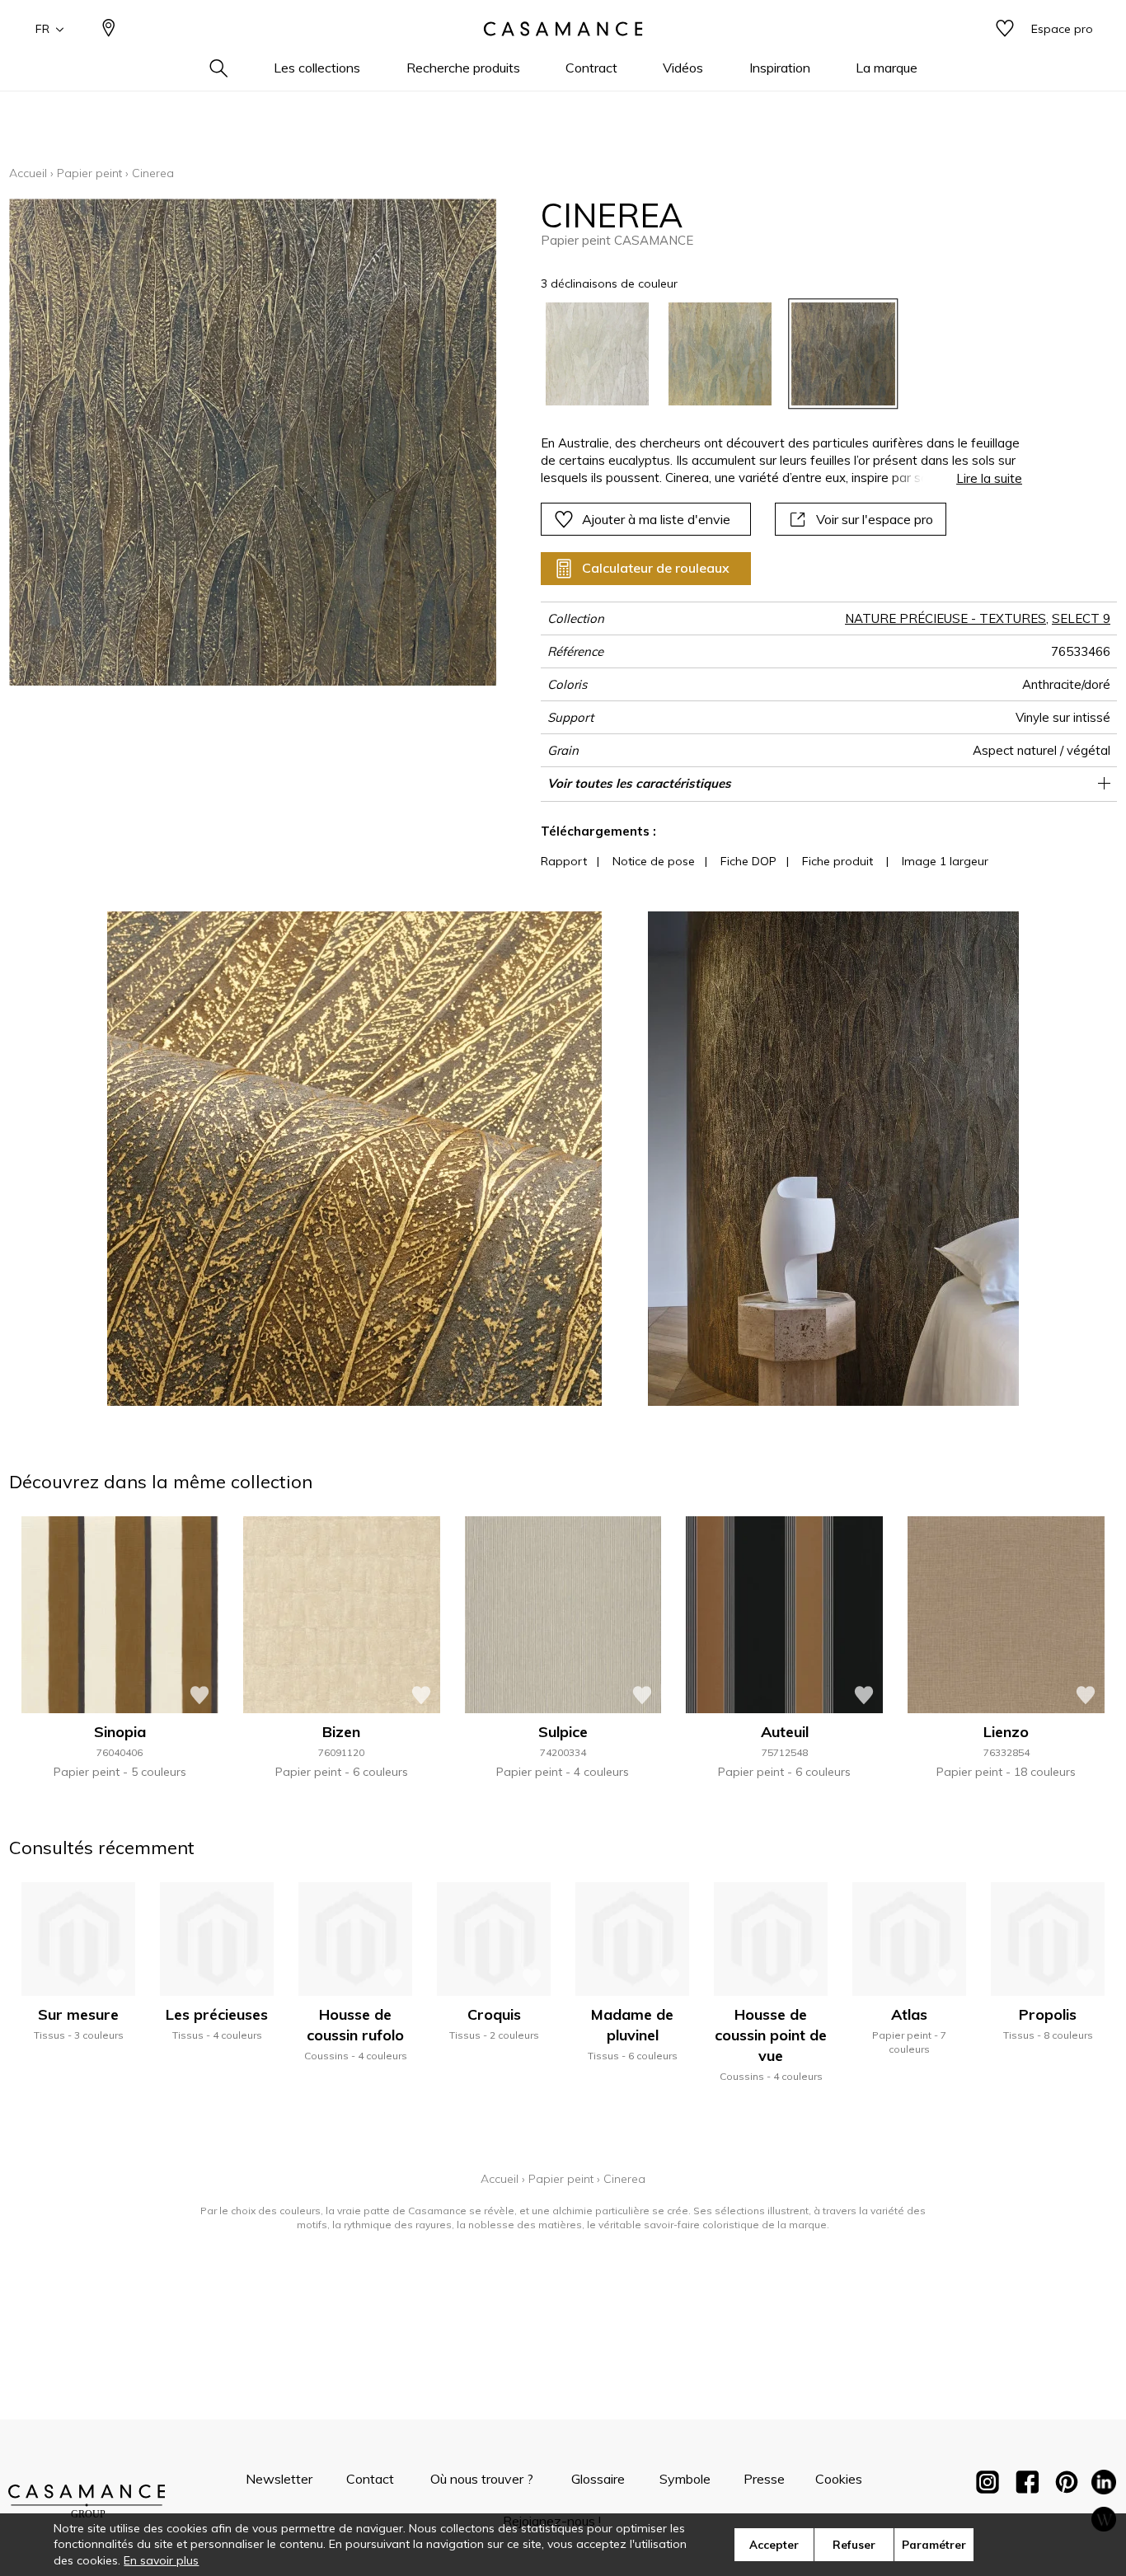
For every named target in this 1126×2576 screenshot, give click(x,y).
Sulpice (563, 1732)
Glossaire (598, 2479)
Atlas (909, 2014)
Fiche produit (837, 861)
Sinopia (120, 1732)
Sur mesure (78, 2014)
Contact (370, 2479)
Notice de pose (654, 861)
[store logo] (563, 29)
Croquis (494, 2014)
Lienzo (1006, 1732)
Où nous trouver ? (482, 2479)
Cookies (839, 2479)
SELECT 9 (1081, 618)
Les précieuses (217, 2014)
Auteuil (785, 1732)
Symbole (685, 2479)
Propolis (1048, 2014)
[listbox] (772, 354)
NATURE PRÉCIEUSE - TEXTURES (945, 618)
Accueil (28, 173)
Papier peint (89, 173)
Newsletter (279, 2479)
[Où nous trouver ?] (109, 29)
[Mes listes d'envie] (1005, 29)
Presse (764, 2479)
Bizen (341, 1732)
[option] (597, 354)
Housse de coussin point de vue (771, 2035)
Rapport (564, 861)
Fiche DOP (748, 861)
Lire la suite (989, 478)
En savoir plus (161, 2560)
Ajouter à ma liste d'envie (656, 519)
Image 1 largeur (945, 861)
